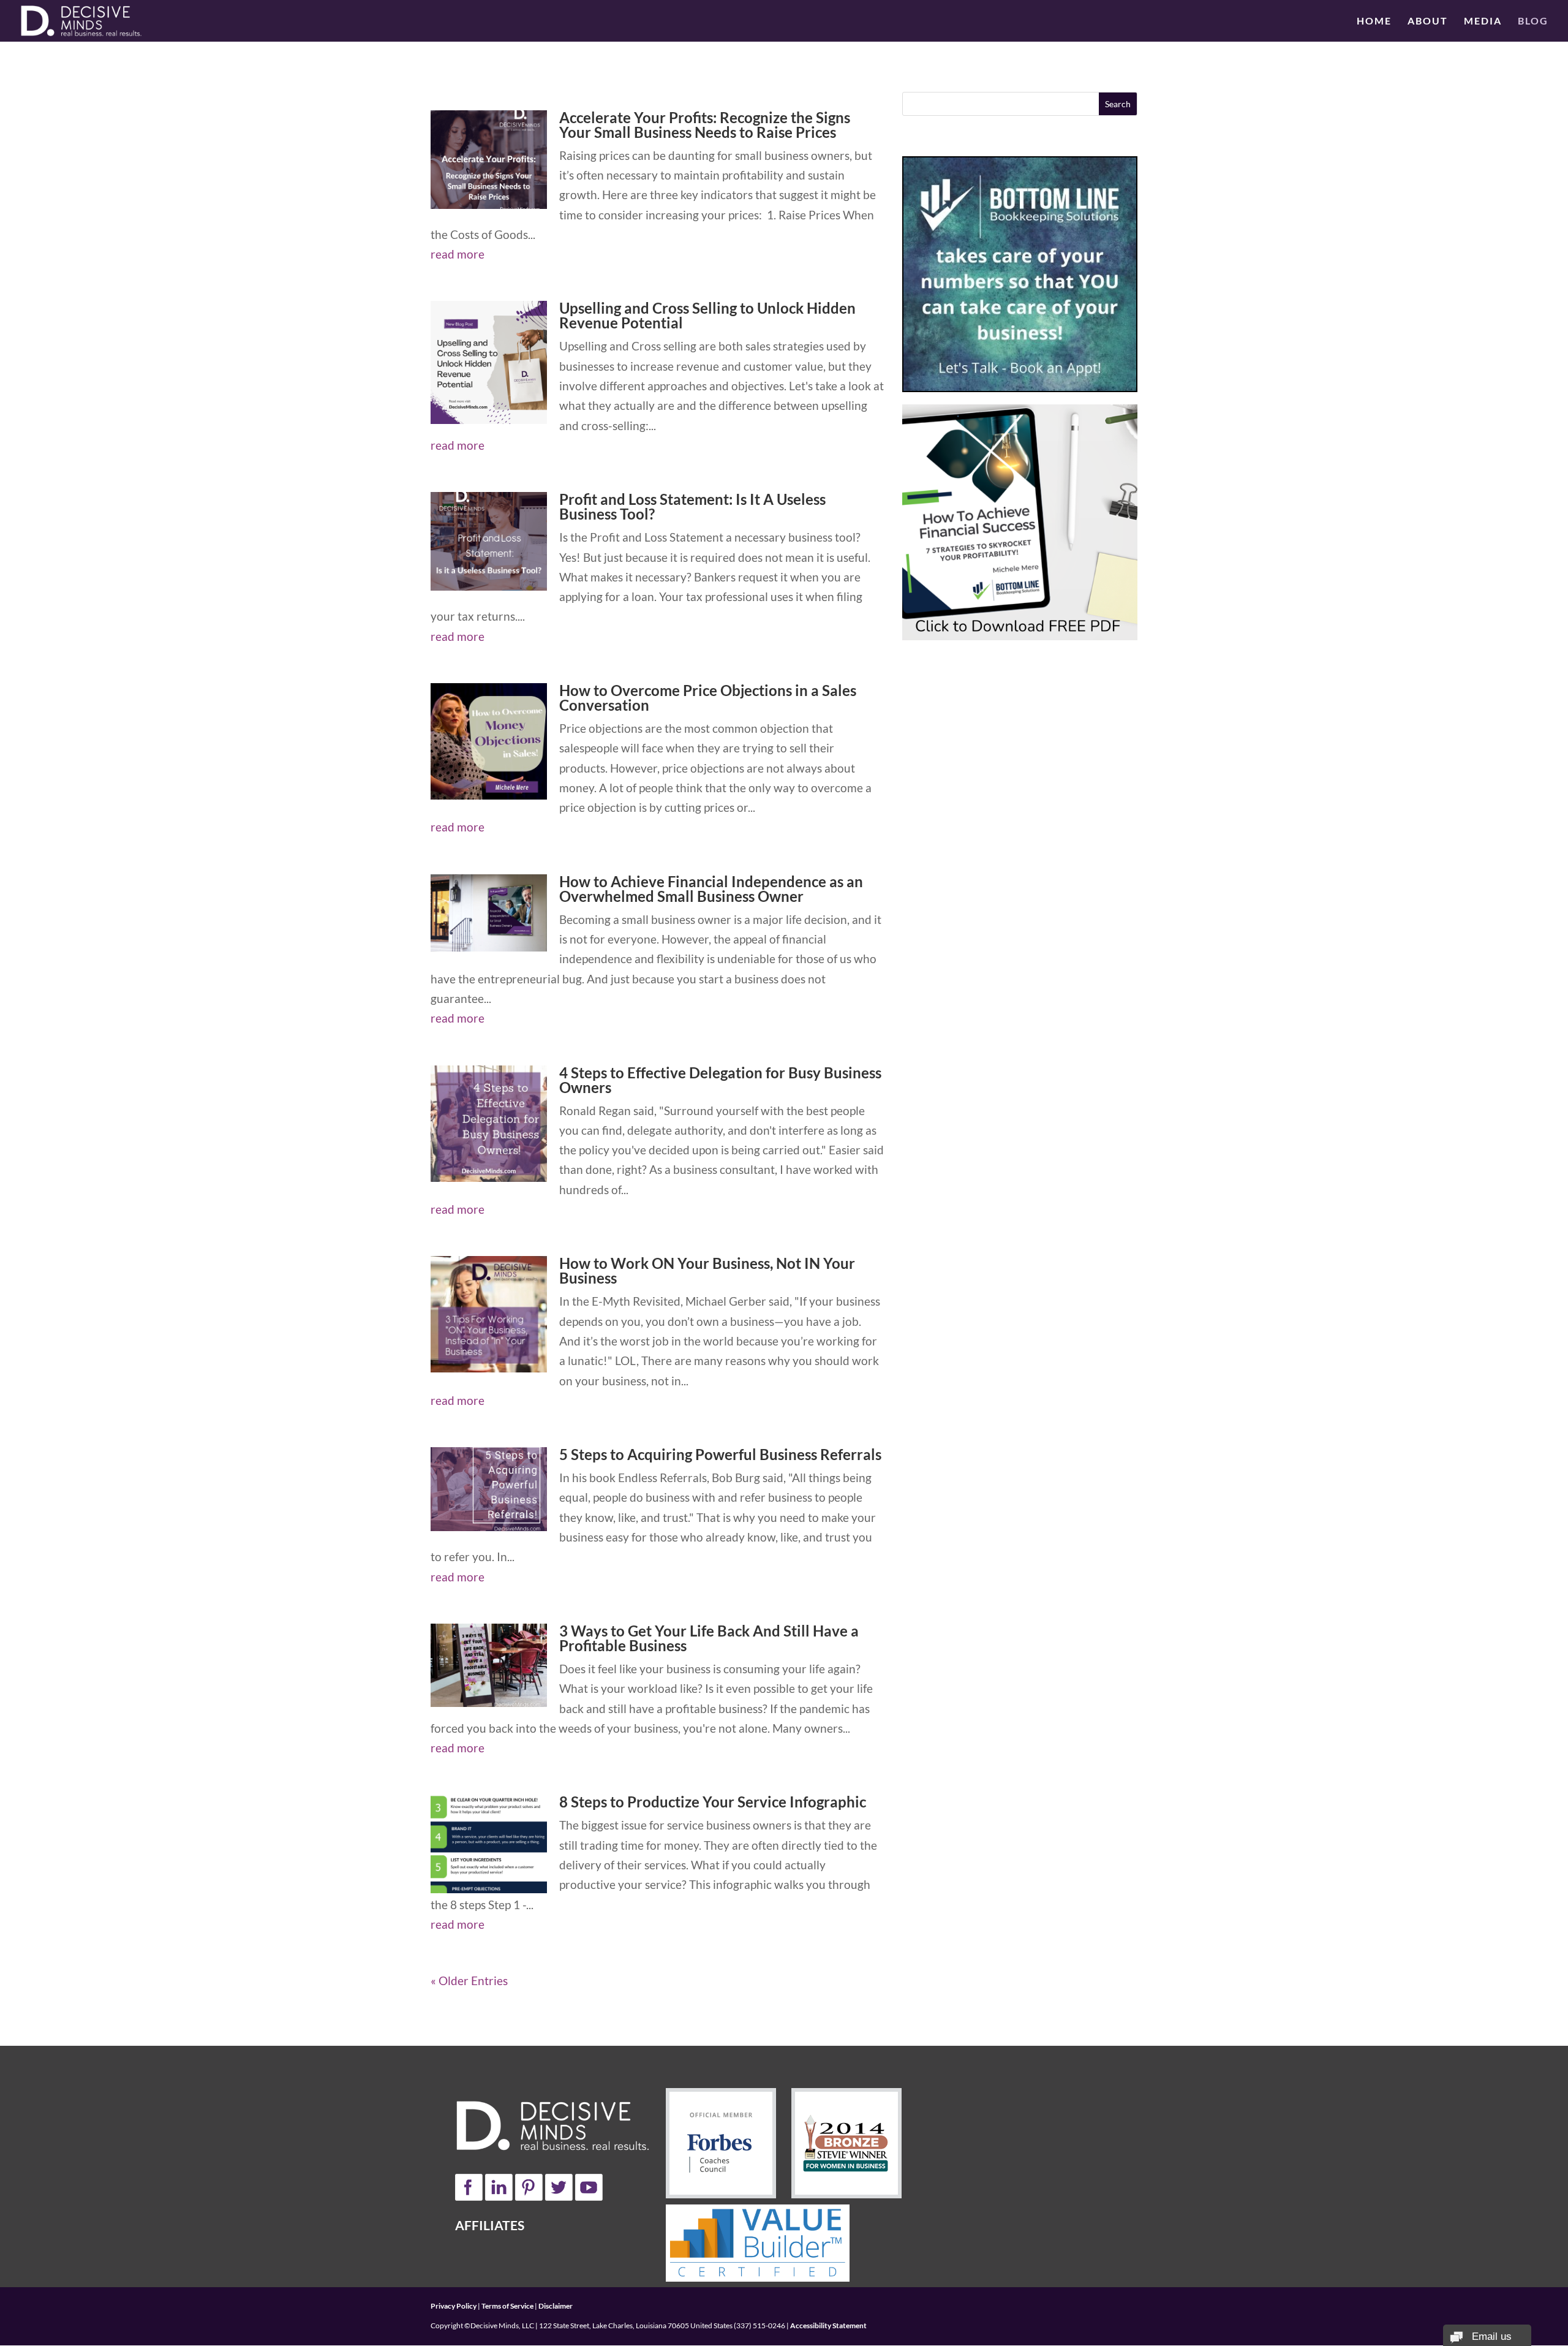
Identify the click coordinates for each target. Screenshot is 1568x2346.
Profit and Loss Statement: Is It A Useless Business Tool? (692, 506)
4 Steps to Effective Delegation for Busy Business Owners (720, 1080)
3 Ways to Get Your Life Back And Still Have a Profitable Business (709, 1638)
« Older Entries (469, 1981)
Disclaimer (556, 2306)
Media (1483, 21)
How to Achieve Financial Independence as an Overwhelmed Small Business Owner (711, 889)
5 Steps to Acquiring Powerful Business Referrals (720, 1454)
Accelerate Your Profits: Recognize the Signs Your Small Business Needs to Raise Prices (705, 125)
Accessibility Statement (828, 2325)
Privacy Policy (454, 2306)
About (1428, 21)
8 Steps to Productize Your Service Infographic (713, 1802)
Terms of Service (507, 2306)
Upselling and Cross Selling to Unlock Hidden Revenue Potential (707, 315)
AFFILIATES (490, 2225)
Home (1374, 21)
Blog (1533, 21)
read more (458, 254)
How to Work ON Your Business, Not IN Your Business (707, 1270)
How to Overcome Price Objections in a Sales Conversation (708, 698)
